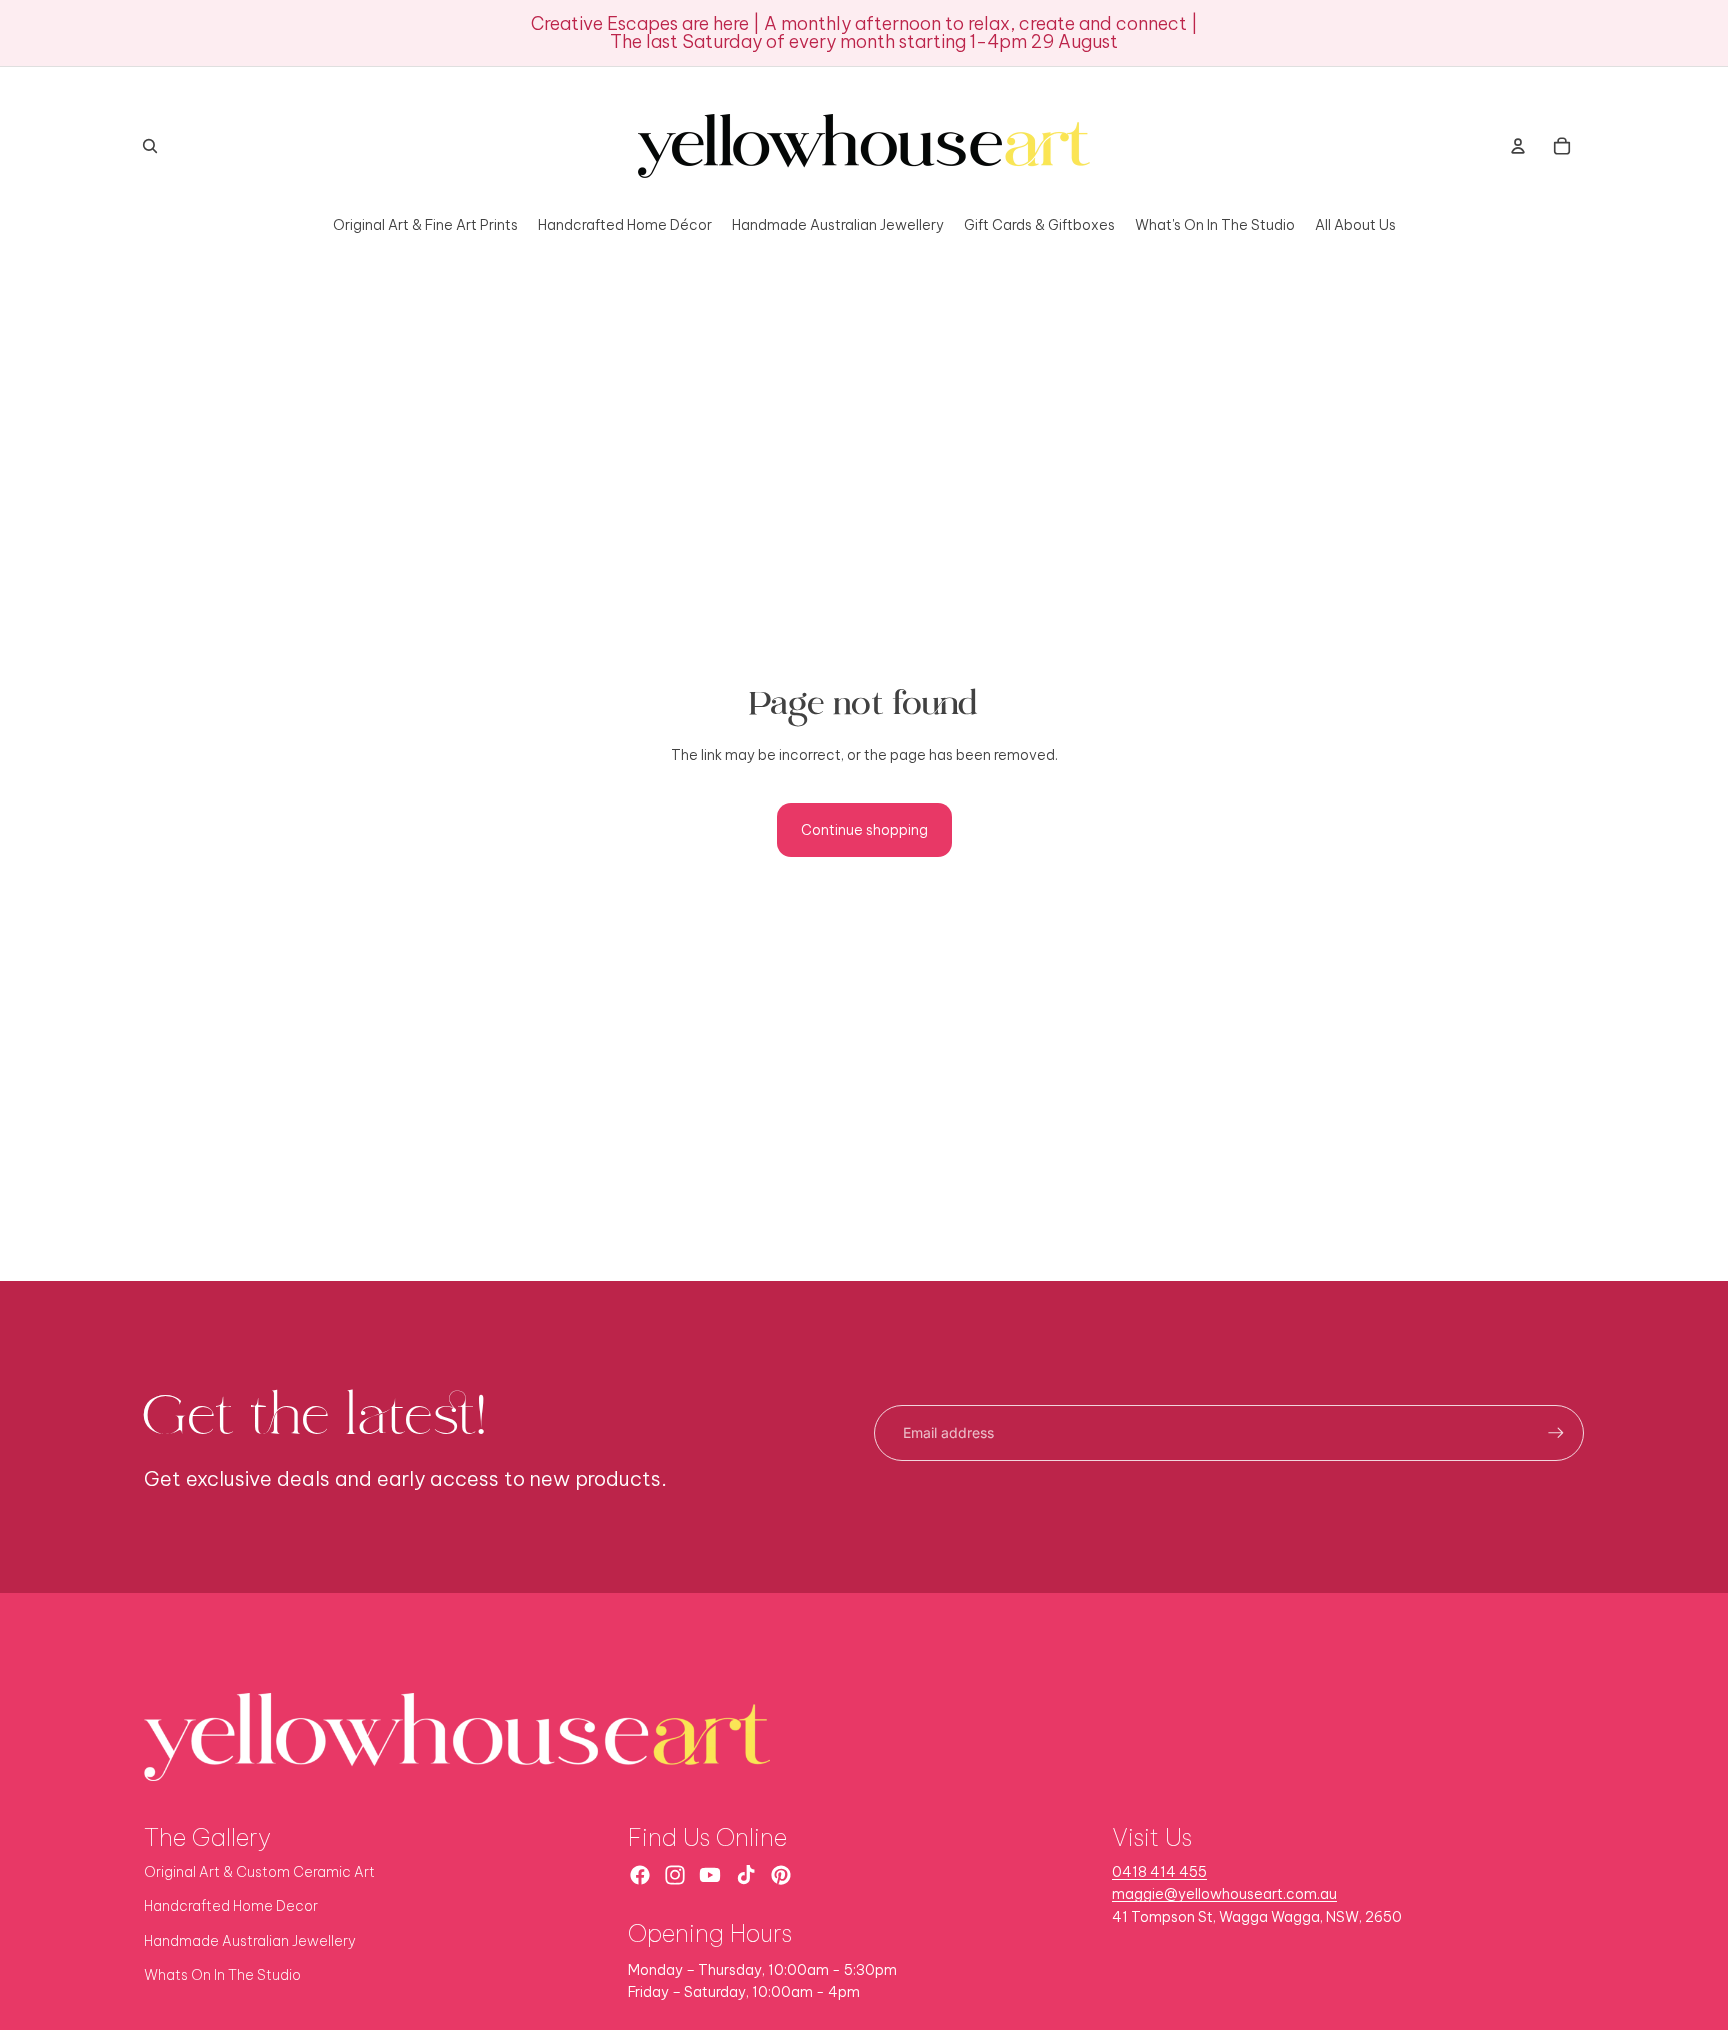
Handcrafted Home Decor (231, 1906)
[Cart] (1562, 146)
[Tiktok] (746, 1875)
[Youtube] (710, 1875)
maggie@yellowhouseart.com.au (1224, 1894)
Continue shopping (864, 830)
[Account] (1518, 146)
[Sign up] (1556, 1433)
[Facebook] (640, 1875)
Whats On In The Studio (222, 1975)
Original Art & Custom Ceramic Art (259, 1872)
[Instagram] (675, 1875)
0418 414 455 (1159, 1872)
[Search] (150, 146)
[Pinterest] (781, 1875)
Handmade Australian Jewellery (250, 1941)
